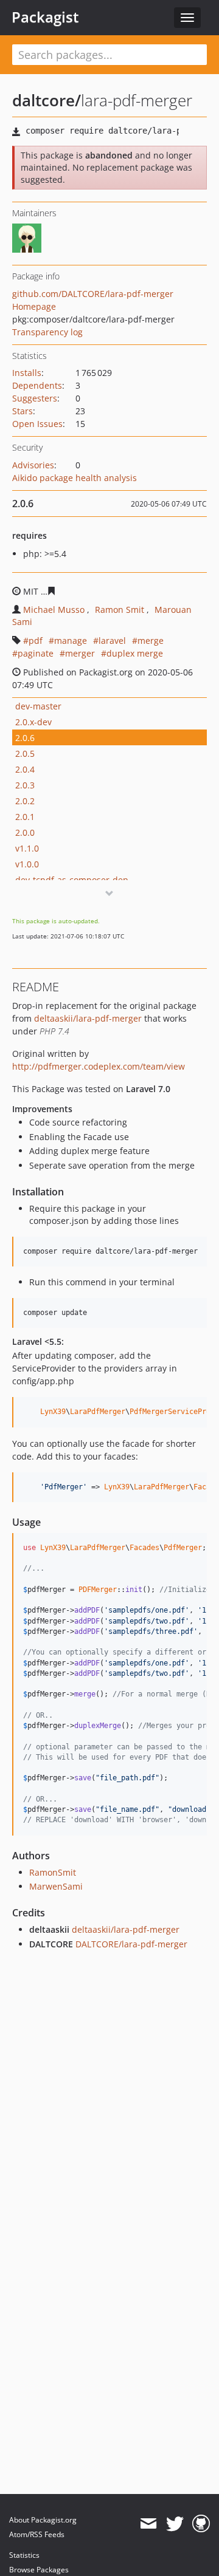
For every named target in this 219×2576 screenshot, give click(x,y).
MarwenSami (56, 1886)
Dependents (37, 385)
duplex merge (135, 653)
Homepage (34, 306)
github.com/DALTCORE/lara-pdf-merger (93, 294)
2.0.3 (25, 785)
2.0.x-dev (33, 722)
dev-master (38, 706)
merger (80, 653)
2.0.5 (25, 753)
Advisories (33, 465)
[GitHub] (201, 2524)
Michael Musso (54, 610)
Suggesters (35, 398)
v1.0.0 (27, 864)
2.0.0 (25, 832)
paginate (36, 653)
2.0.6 (25, 738)
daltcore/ (47, 100)
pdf (36, 641)
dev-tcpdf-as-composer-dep (72, 880)
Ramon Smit (120, 610)
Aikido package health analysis (75, 478)
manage (71, 641)
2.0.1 (25, 817)
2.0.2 (25, 801)
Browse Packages (39, 2570)
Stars (23, 411)
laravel (112, 641)
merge (151, 641)
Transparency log (47, 332)
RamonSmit (53, 1872)
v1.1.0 (27, 848)
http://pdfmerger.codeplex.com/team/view (99, 1066)
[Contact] (148, 2524)
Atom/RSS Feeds (37, 2534)
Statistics (24, 2555)
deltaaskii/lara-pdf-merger (88, 1018)
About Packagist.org (43, 2520)
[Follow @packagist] (175, 2524)
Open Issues (37, 424)
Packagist (45, 17)
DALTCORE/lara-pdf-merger (131, 1944)
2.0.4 (25, 769)
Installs (27, 373)
